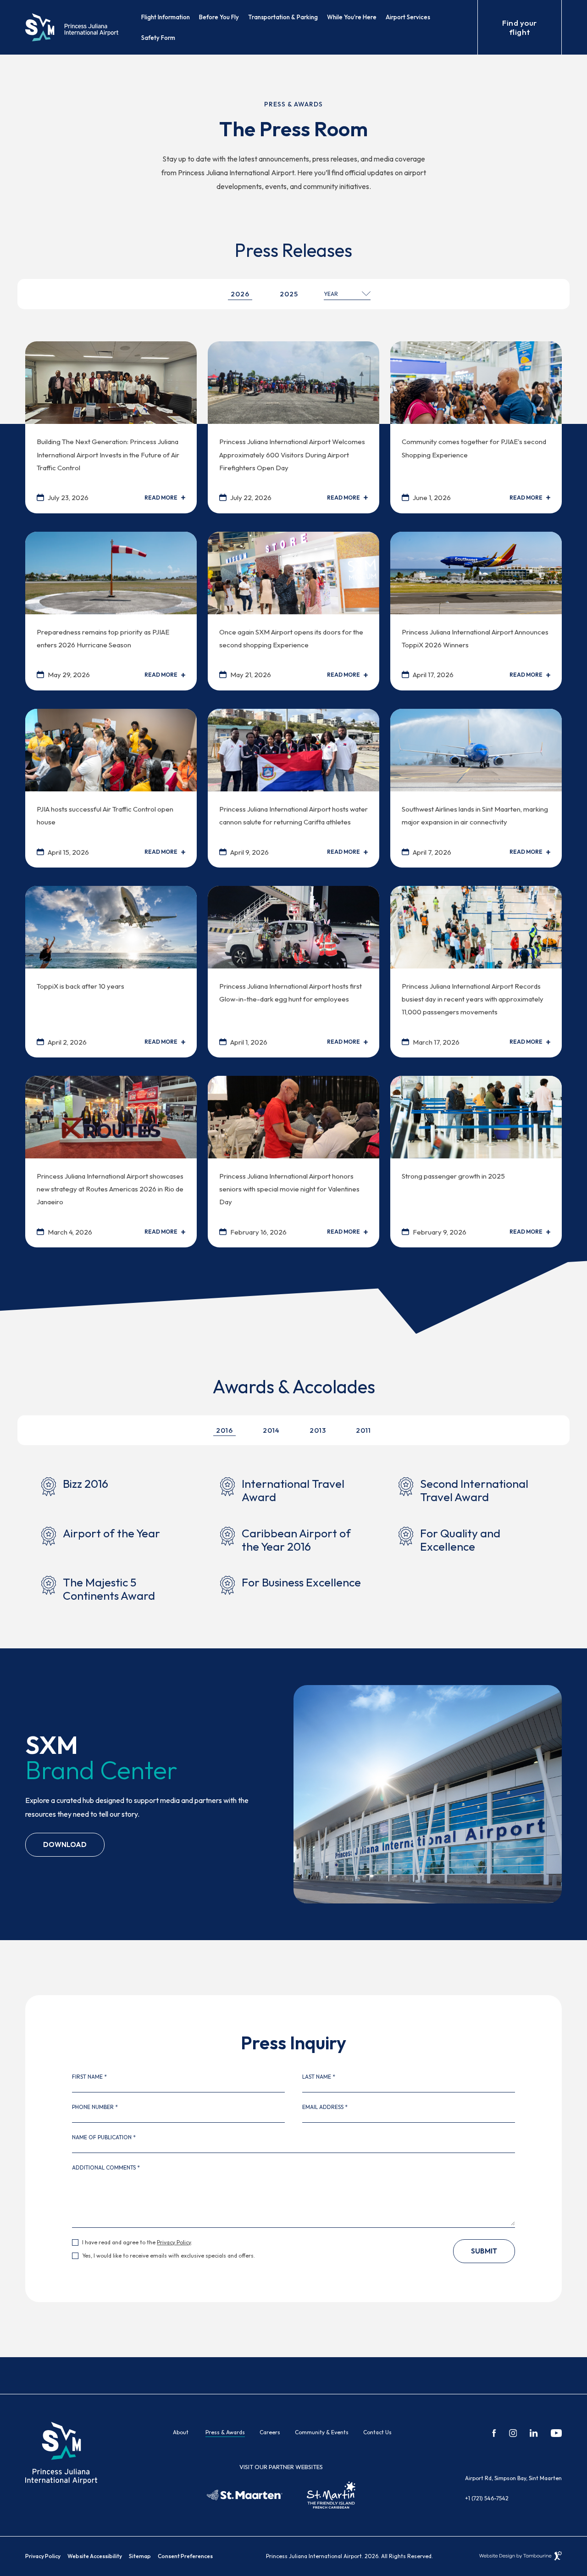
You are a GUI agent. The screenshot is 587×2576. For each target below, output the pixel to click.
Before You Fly (219, 17)
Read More (161, 498)
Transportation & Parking (283, 17)
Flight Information (166, 17)
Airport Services (408, 17)
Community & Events (322, 2432)
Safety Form (158, 38)
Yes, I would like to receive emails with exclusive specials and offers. (169, 2256)
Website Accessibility (95, 2556)
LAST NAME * (319, 2077)
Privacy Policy (174, 2242)
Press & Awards (225, 2432)
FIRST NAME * (89, 2077)
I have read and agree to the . (137, 2242)
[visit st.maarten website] (245, 2495)
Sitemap (140, 2556)
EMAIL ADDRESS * (325, 2107)
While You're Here (352, 17)
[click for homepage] (61, 2452)
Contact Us (377, 2432)
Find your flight (520, 27)
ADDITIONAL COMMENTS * (106, 2168)
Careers (270, 2432)
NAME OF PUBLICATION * (104, 2137)
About (181, 2432)
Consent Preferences (185, 2556)
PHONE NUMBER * (95, 2107)
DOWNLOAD (65, 1841)
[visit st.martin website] (331, 2495)
